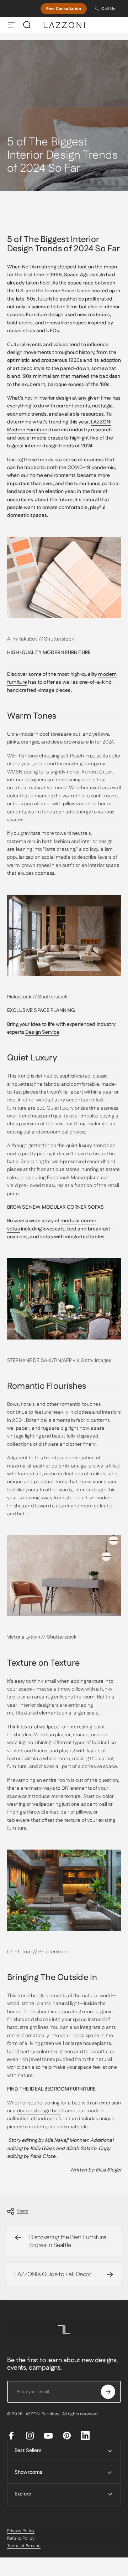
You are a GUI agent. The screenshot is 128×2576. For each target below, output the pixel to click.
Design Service (42, 1032)
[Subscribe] (108, 2392)
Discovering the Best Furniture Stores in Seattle (68, 2241)
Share (23, 2211)
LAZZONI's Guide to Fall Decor (53, 2274)
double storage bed (39, 2111)
